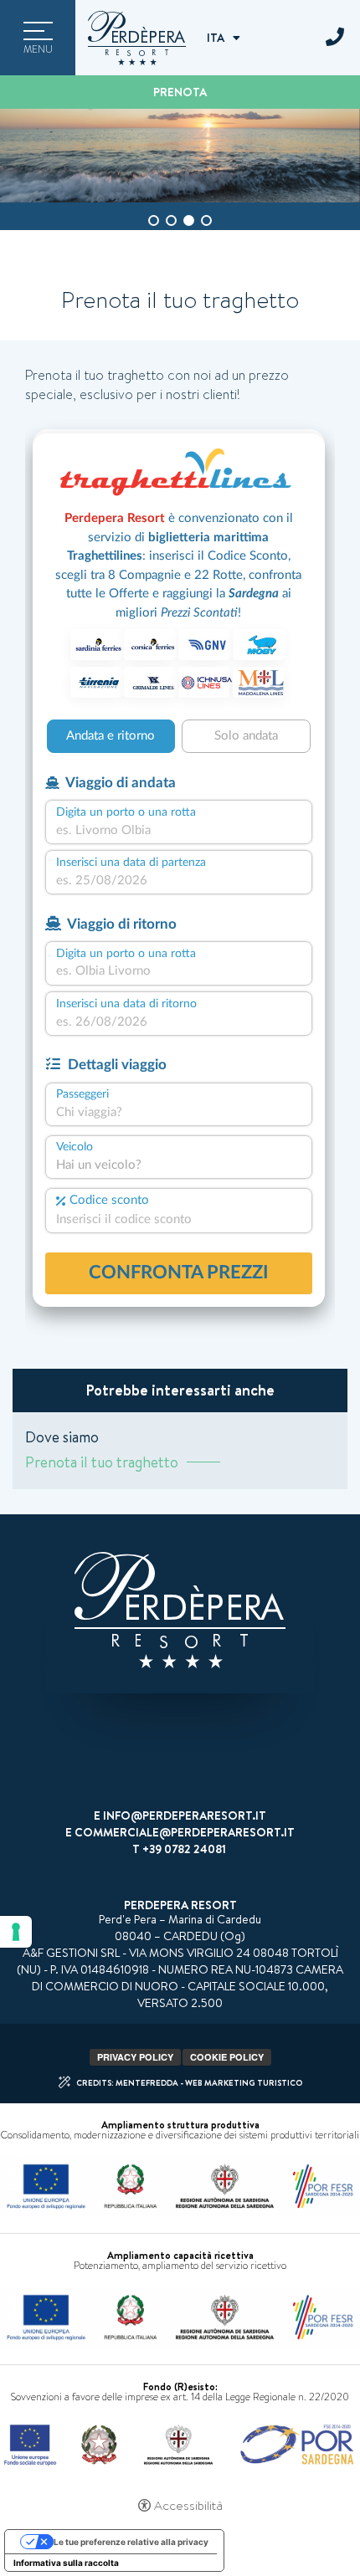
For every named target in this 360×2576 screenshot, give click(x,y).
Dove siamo (62, 1437)
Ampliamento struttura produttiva (180, 2125)
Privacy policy (135, 2057)
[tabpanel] (180, 156)
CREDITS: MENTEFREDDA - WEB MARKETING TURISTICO (189, 2082)
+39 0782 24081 (184, 1849)
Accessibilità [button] (188, 2506)
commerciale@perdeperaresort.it (185, 1832)
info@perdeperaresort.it (185, 1815)
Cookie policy (227, 2057)
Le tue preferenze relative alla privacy (131, 2542)
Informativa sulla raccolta (66, 2563)
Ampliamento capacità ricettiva (180, 2255)
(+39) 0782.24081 (335, 38)
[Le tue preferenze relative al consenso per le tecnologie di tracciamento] (16, 1932)
